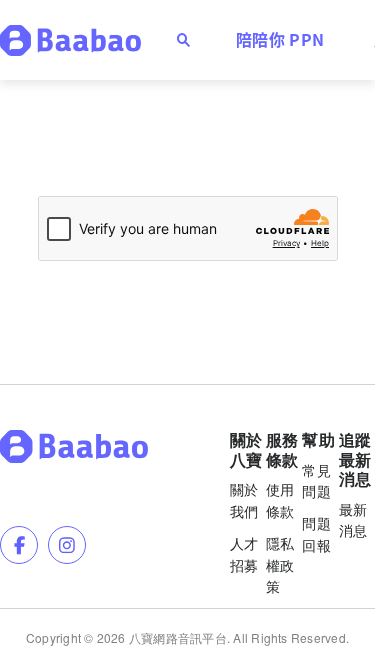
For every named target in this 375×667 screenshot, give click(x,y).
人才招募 (244, 554)
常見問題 (316, 481)
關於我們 (244, 500)
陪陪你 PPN (280, 39)
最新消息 (353, 520)
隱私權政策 (280, 565)
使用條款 (280, 500)
